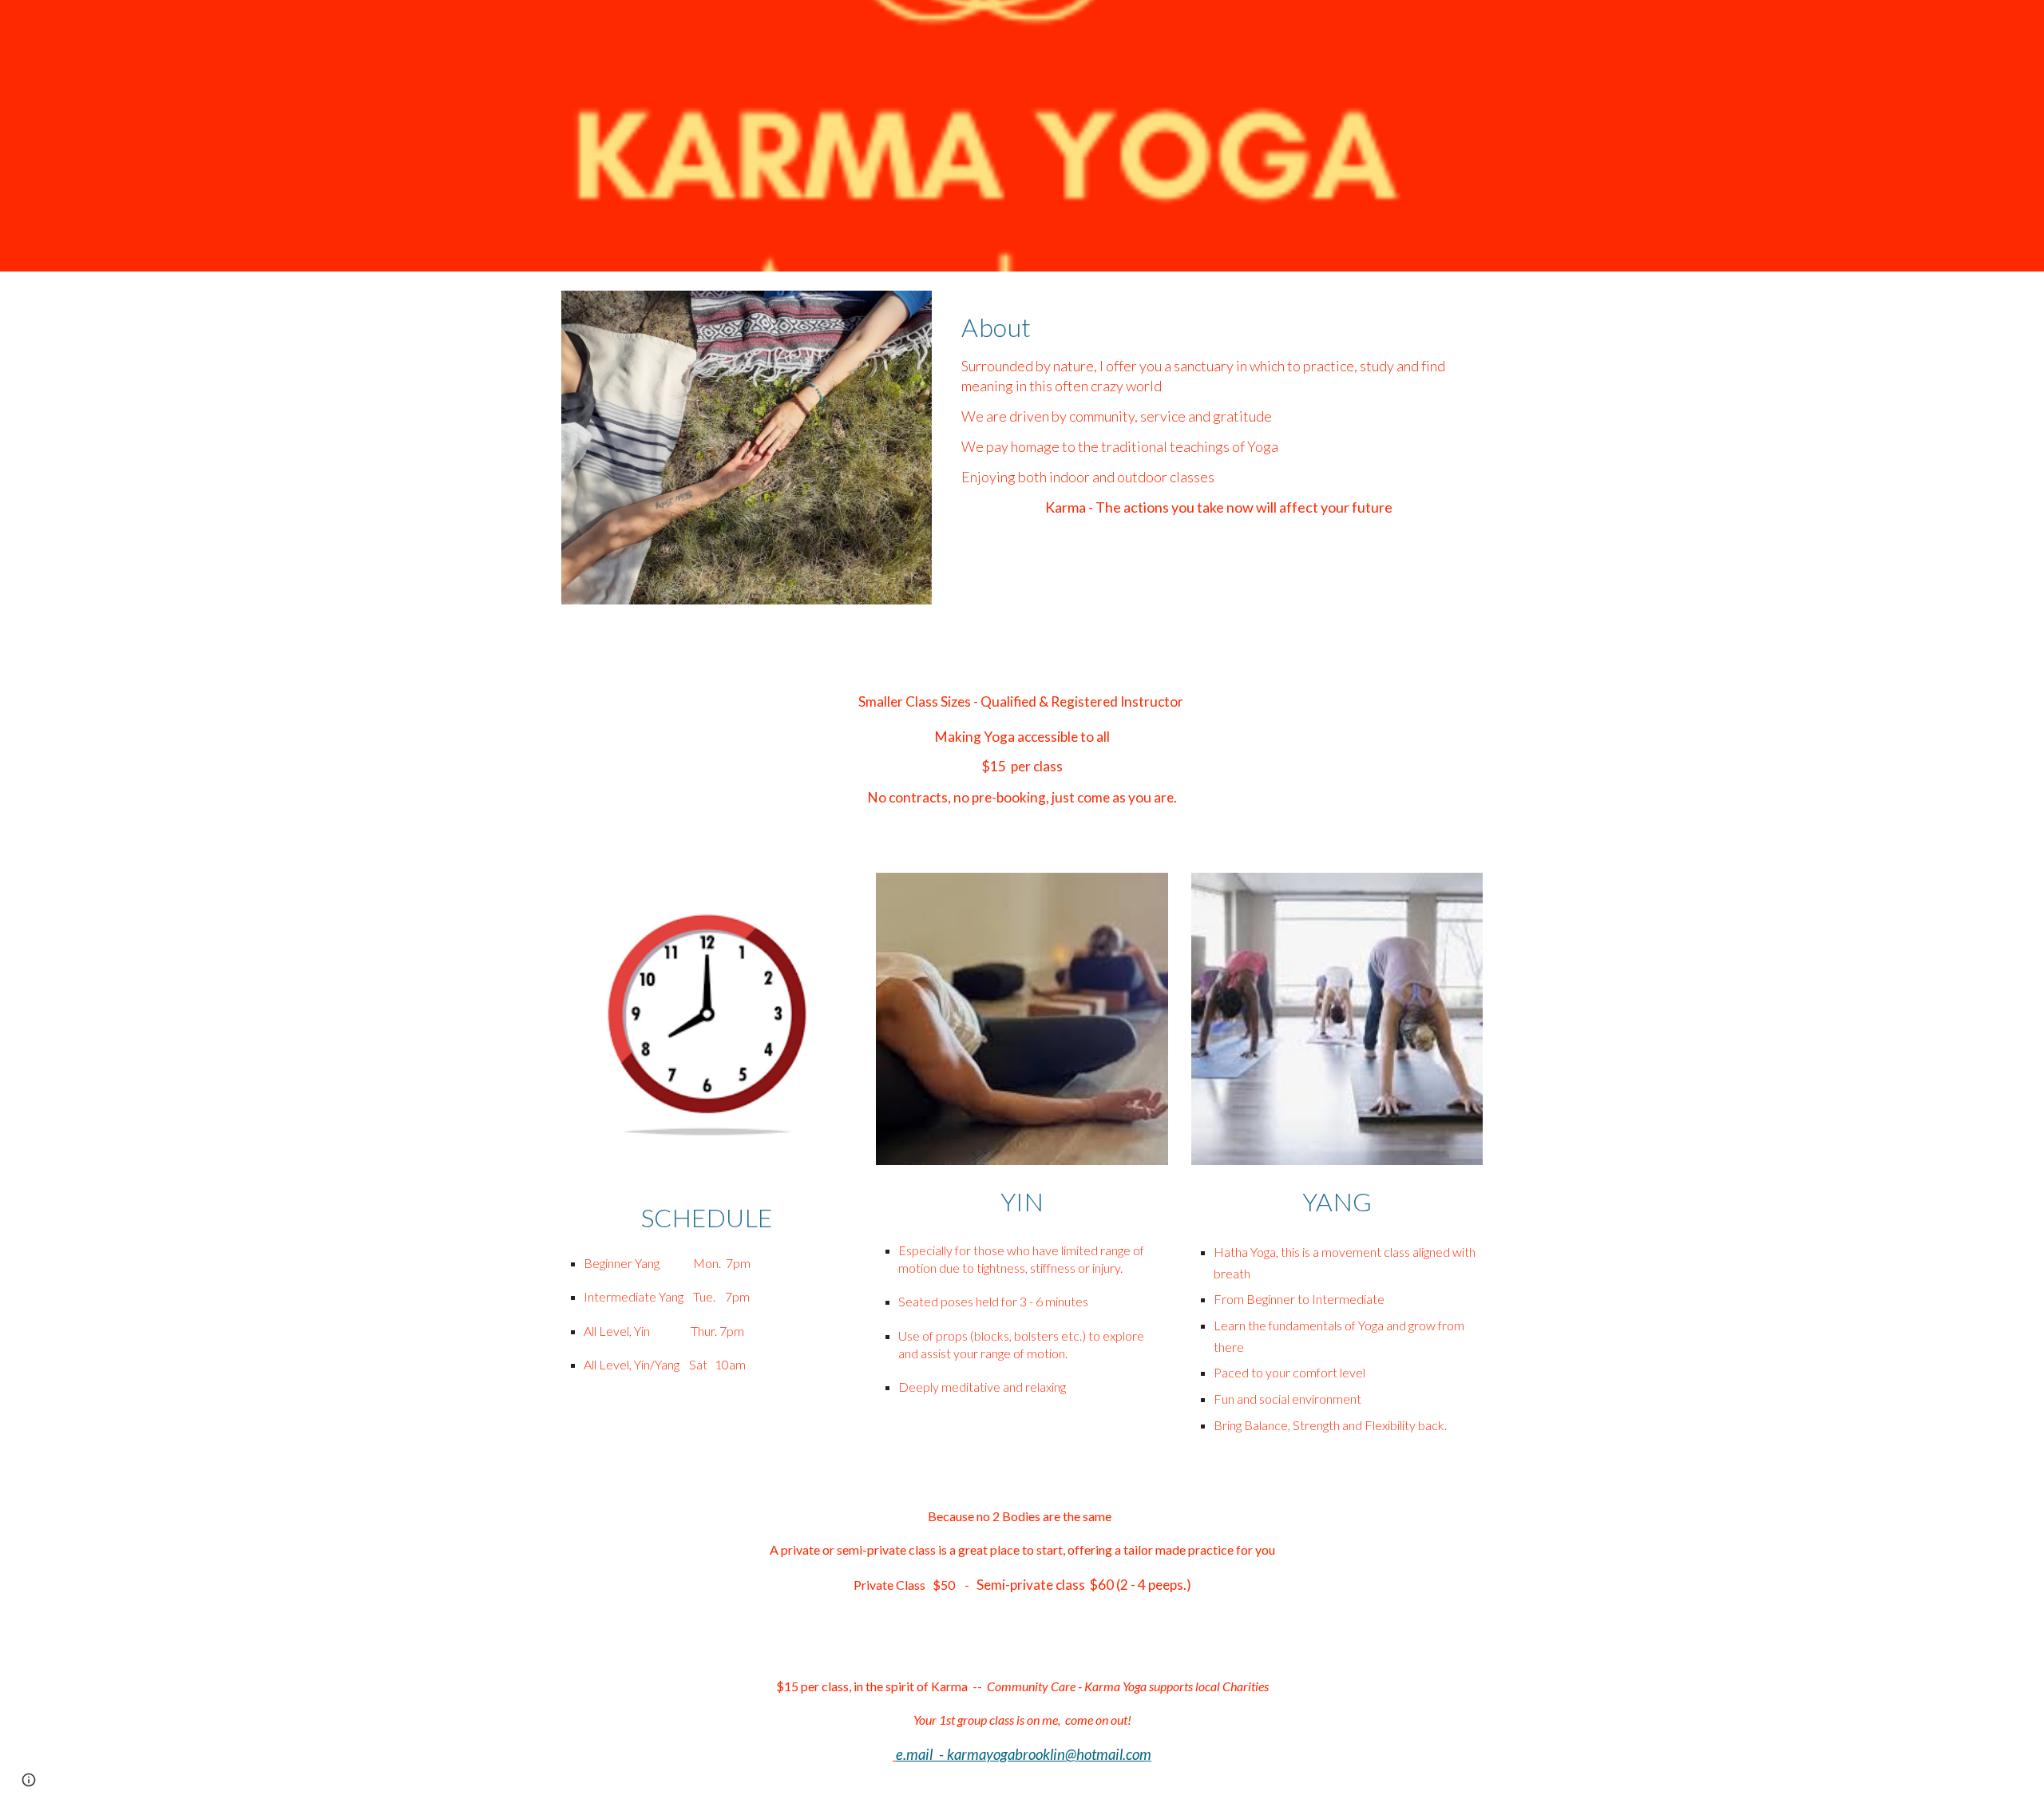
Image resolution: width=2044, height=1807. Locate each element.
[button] (29, 1780)
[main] (1219, 418)
